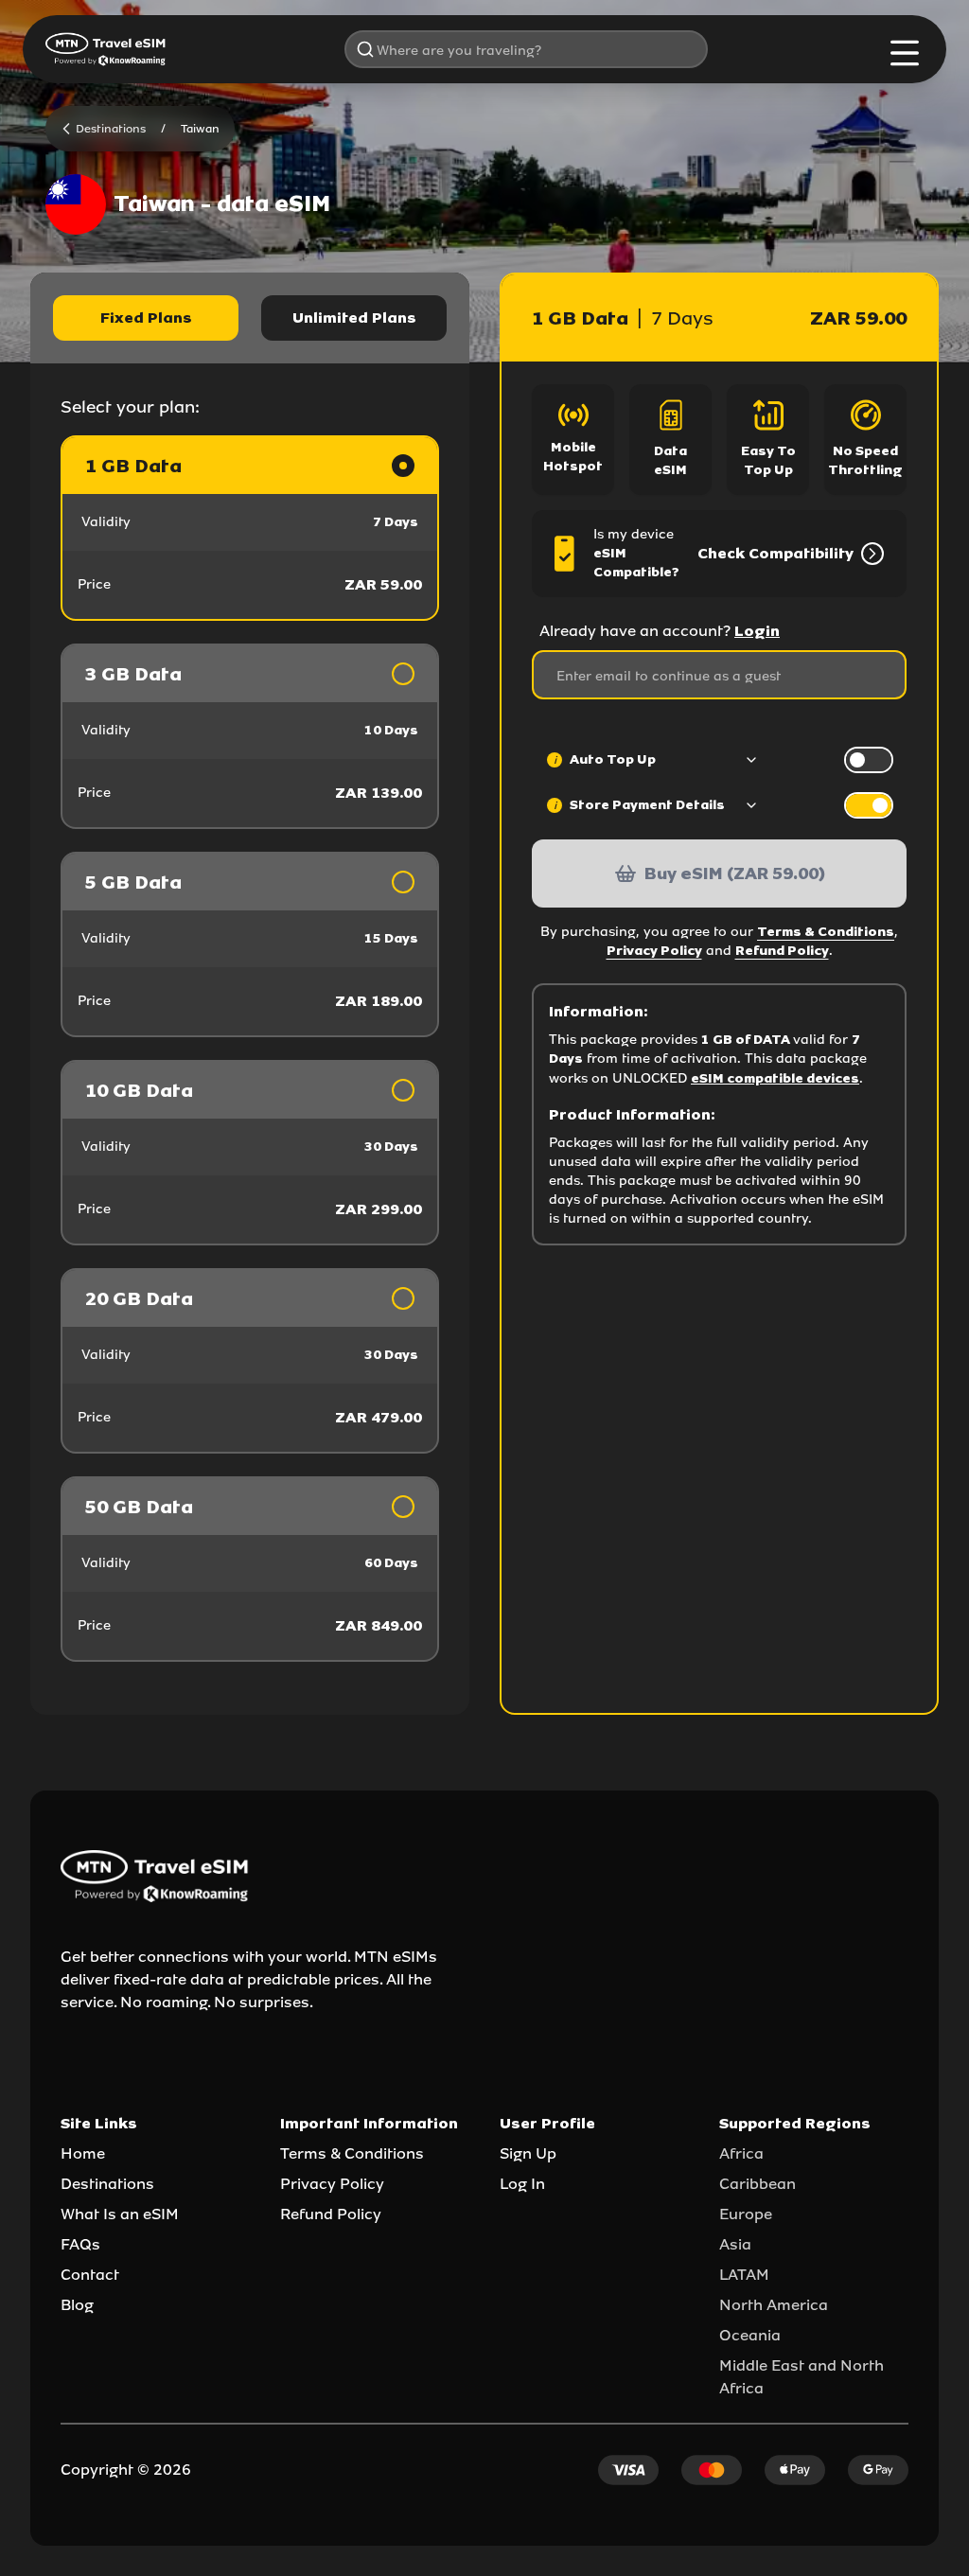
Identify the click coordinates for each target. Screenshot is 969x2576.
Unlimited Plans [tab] (354, 318)
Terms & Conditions (826, 932)
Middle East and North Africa (802, 2377)
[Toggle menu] (905, 53)
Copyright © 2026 (126, 2470)
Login (757, 631)
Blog (77, 2305)
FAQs (80, 2244)
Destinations (107, 2184)
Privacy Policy (654, 951)
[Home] (106, 49)
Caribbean (758, 2184)
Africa (741, 2153)
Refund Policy (782, 951)
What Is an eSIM (120, 2214)
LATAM (744, 2275)
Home (83, 2153)
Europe (746, 2214)
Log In (522, 2184)
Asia (735, 2244)
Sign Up (528, 2153)
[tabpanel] (250, 1049)
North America (774, 2305)
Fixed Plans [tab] (146, 318)
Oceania (750, 2335)
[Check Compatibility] (869, 554)
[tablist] (250, 318)
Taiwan (200, 129)
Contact (90, 2275)
